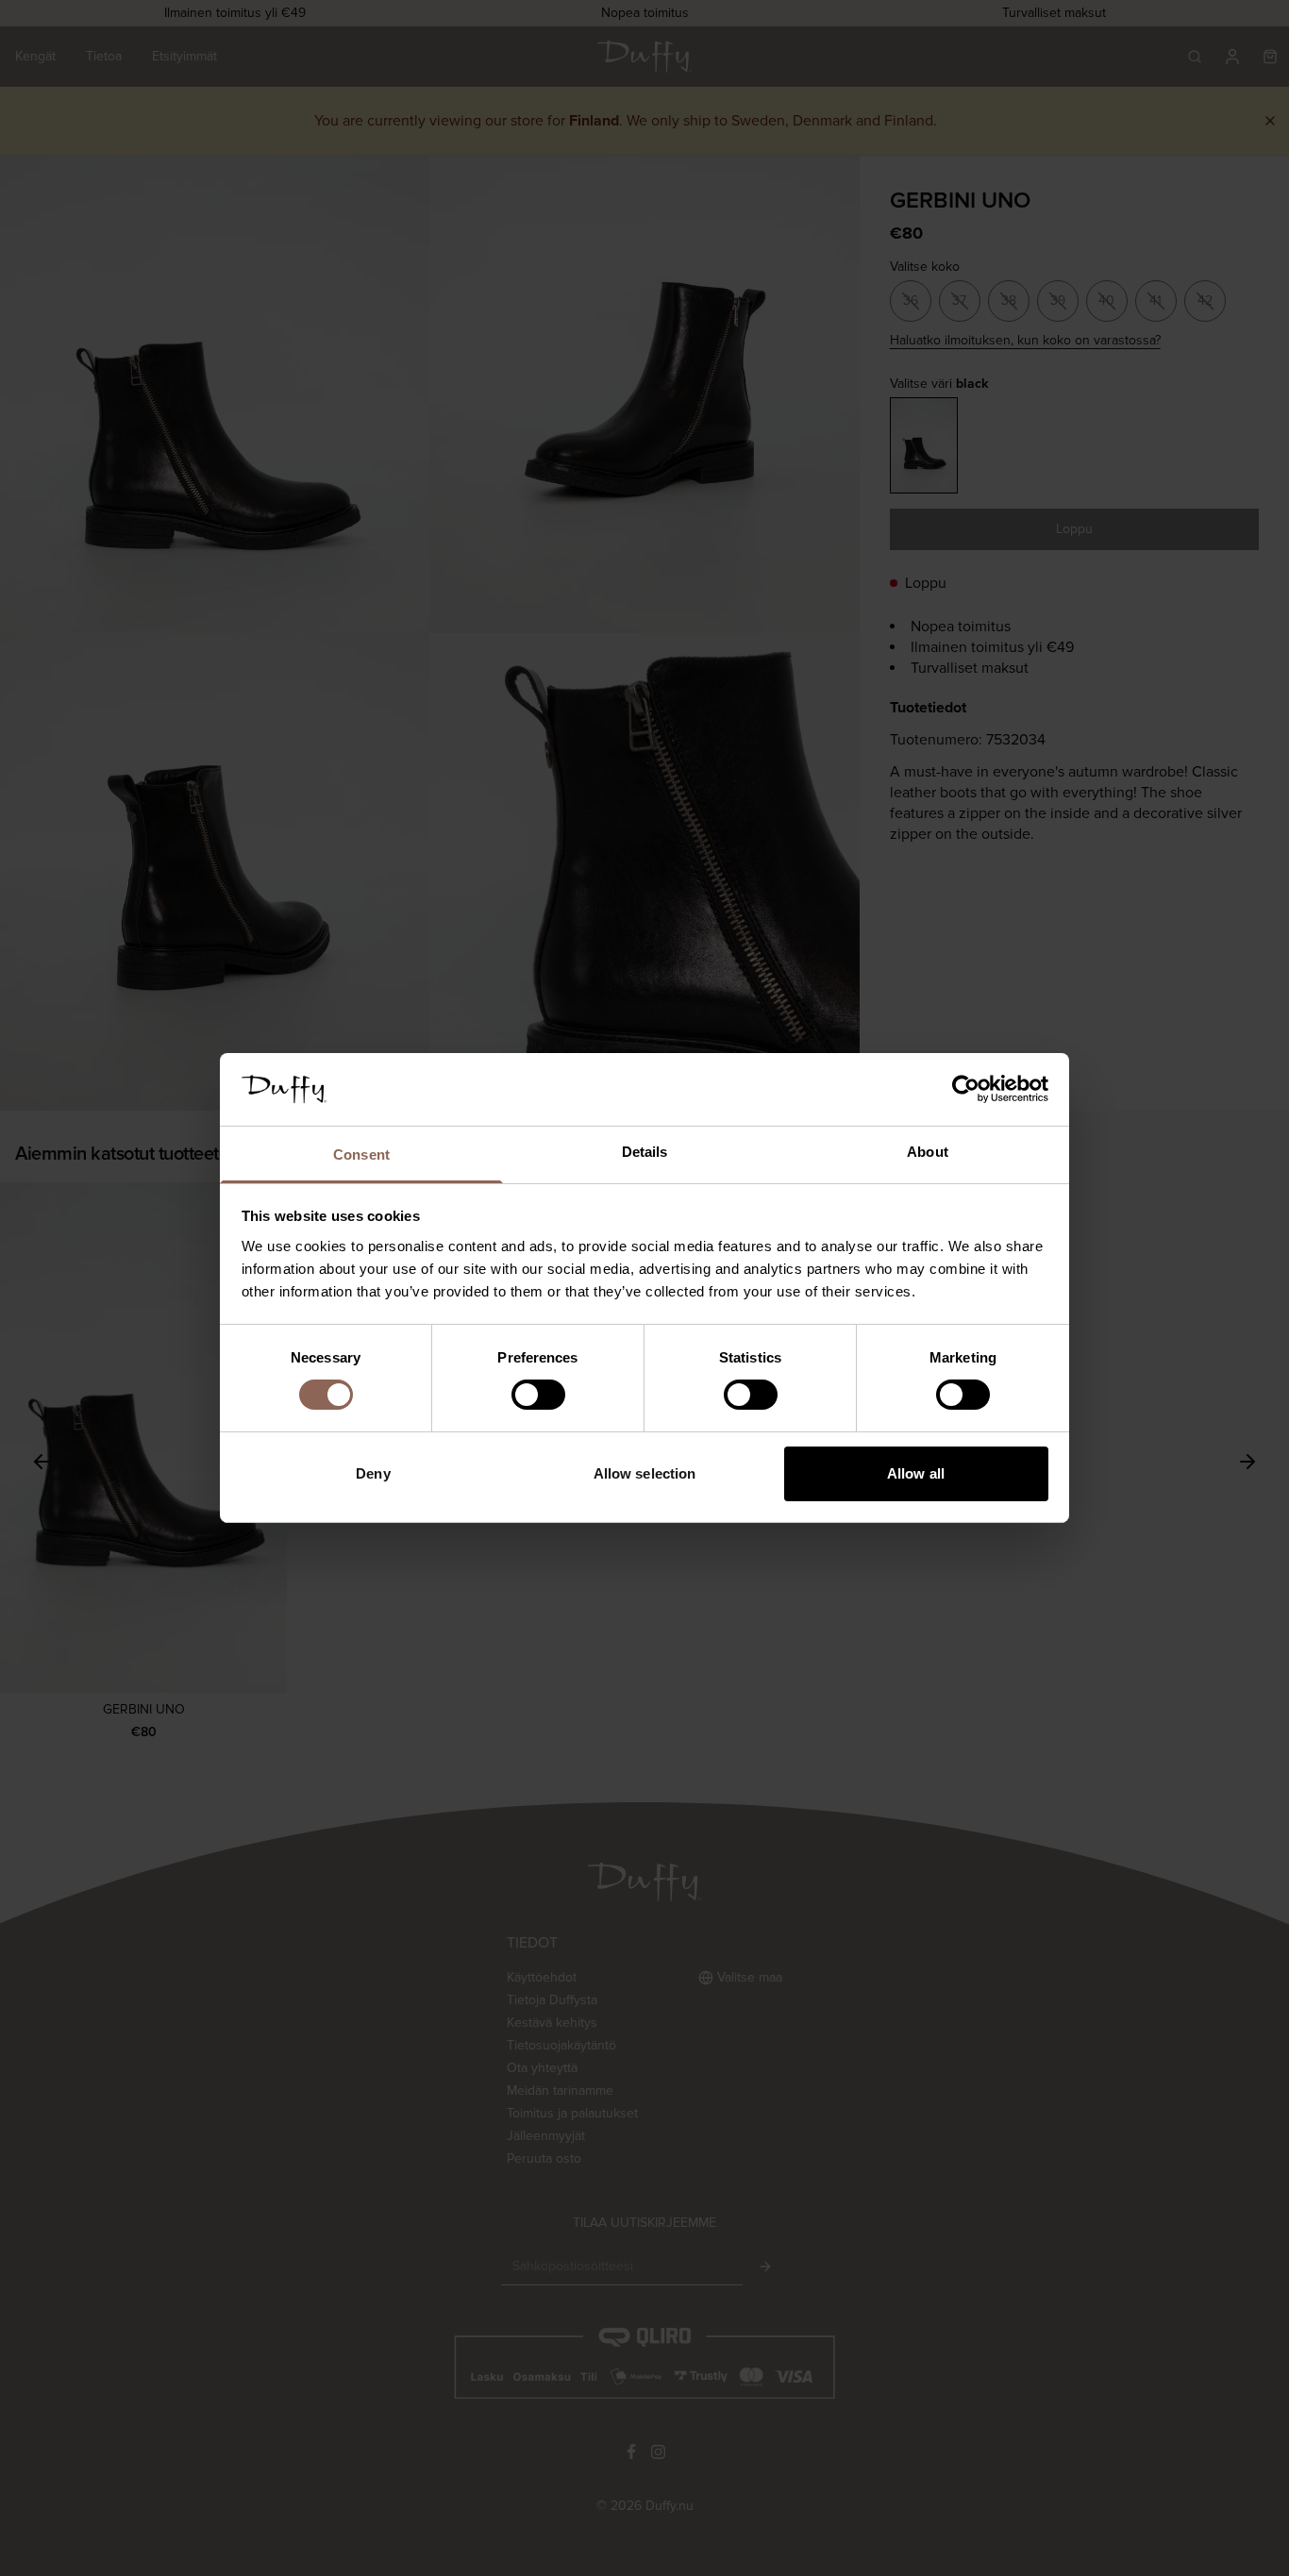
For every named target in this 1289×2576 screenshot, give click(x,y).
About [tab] (928, 1152)
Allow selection (645, 1473)
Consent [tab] (361, 1154)
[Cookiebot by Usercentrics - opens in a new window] (966, 1089)
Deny (373, 1473)
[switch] (538, 1395)
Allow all (916, 1473)
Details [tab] (645, 1152)
